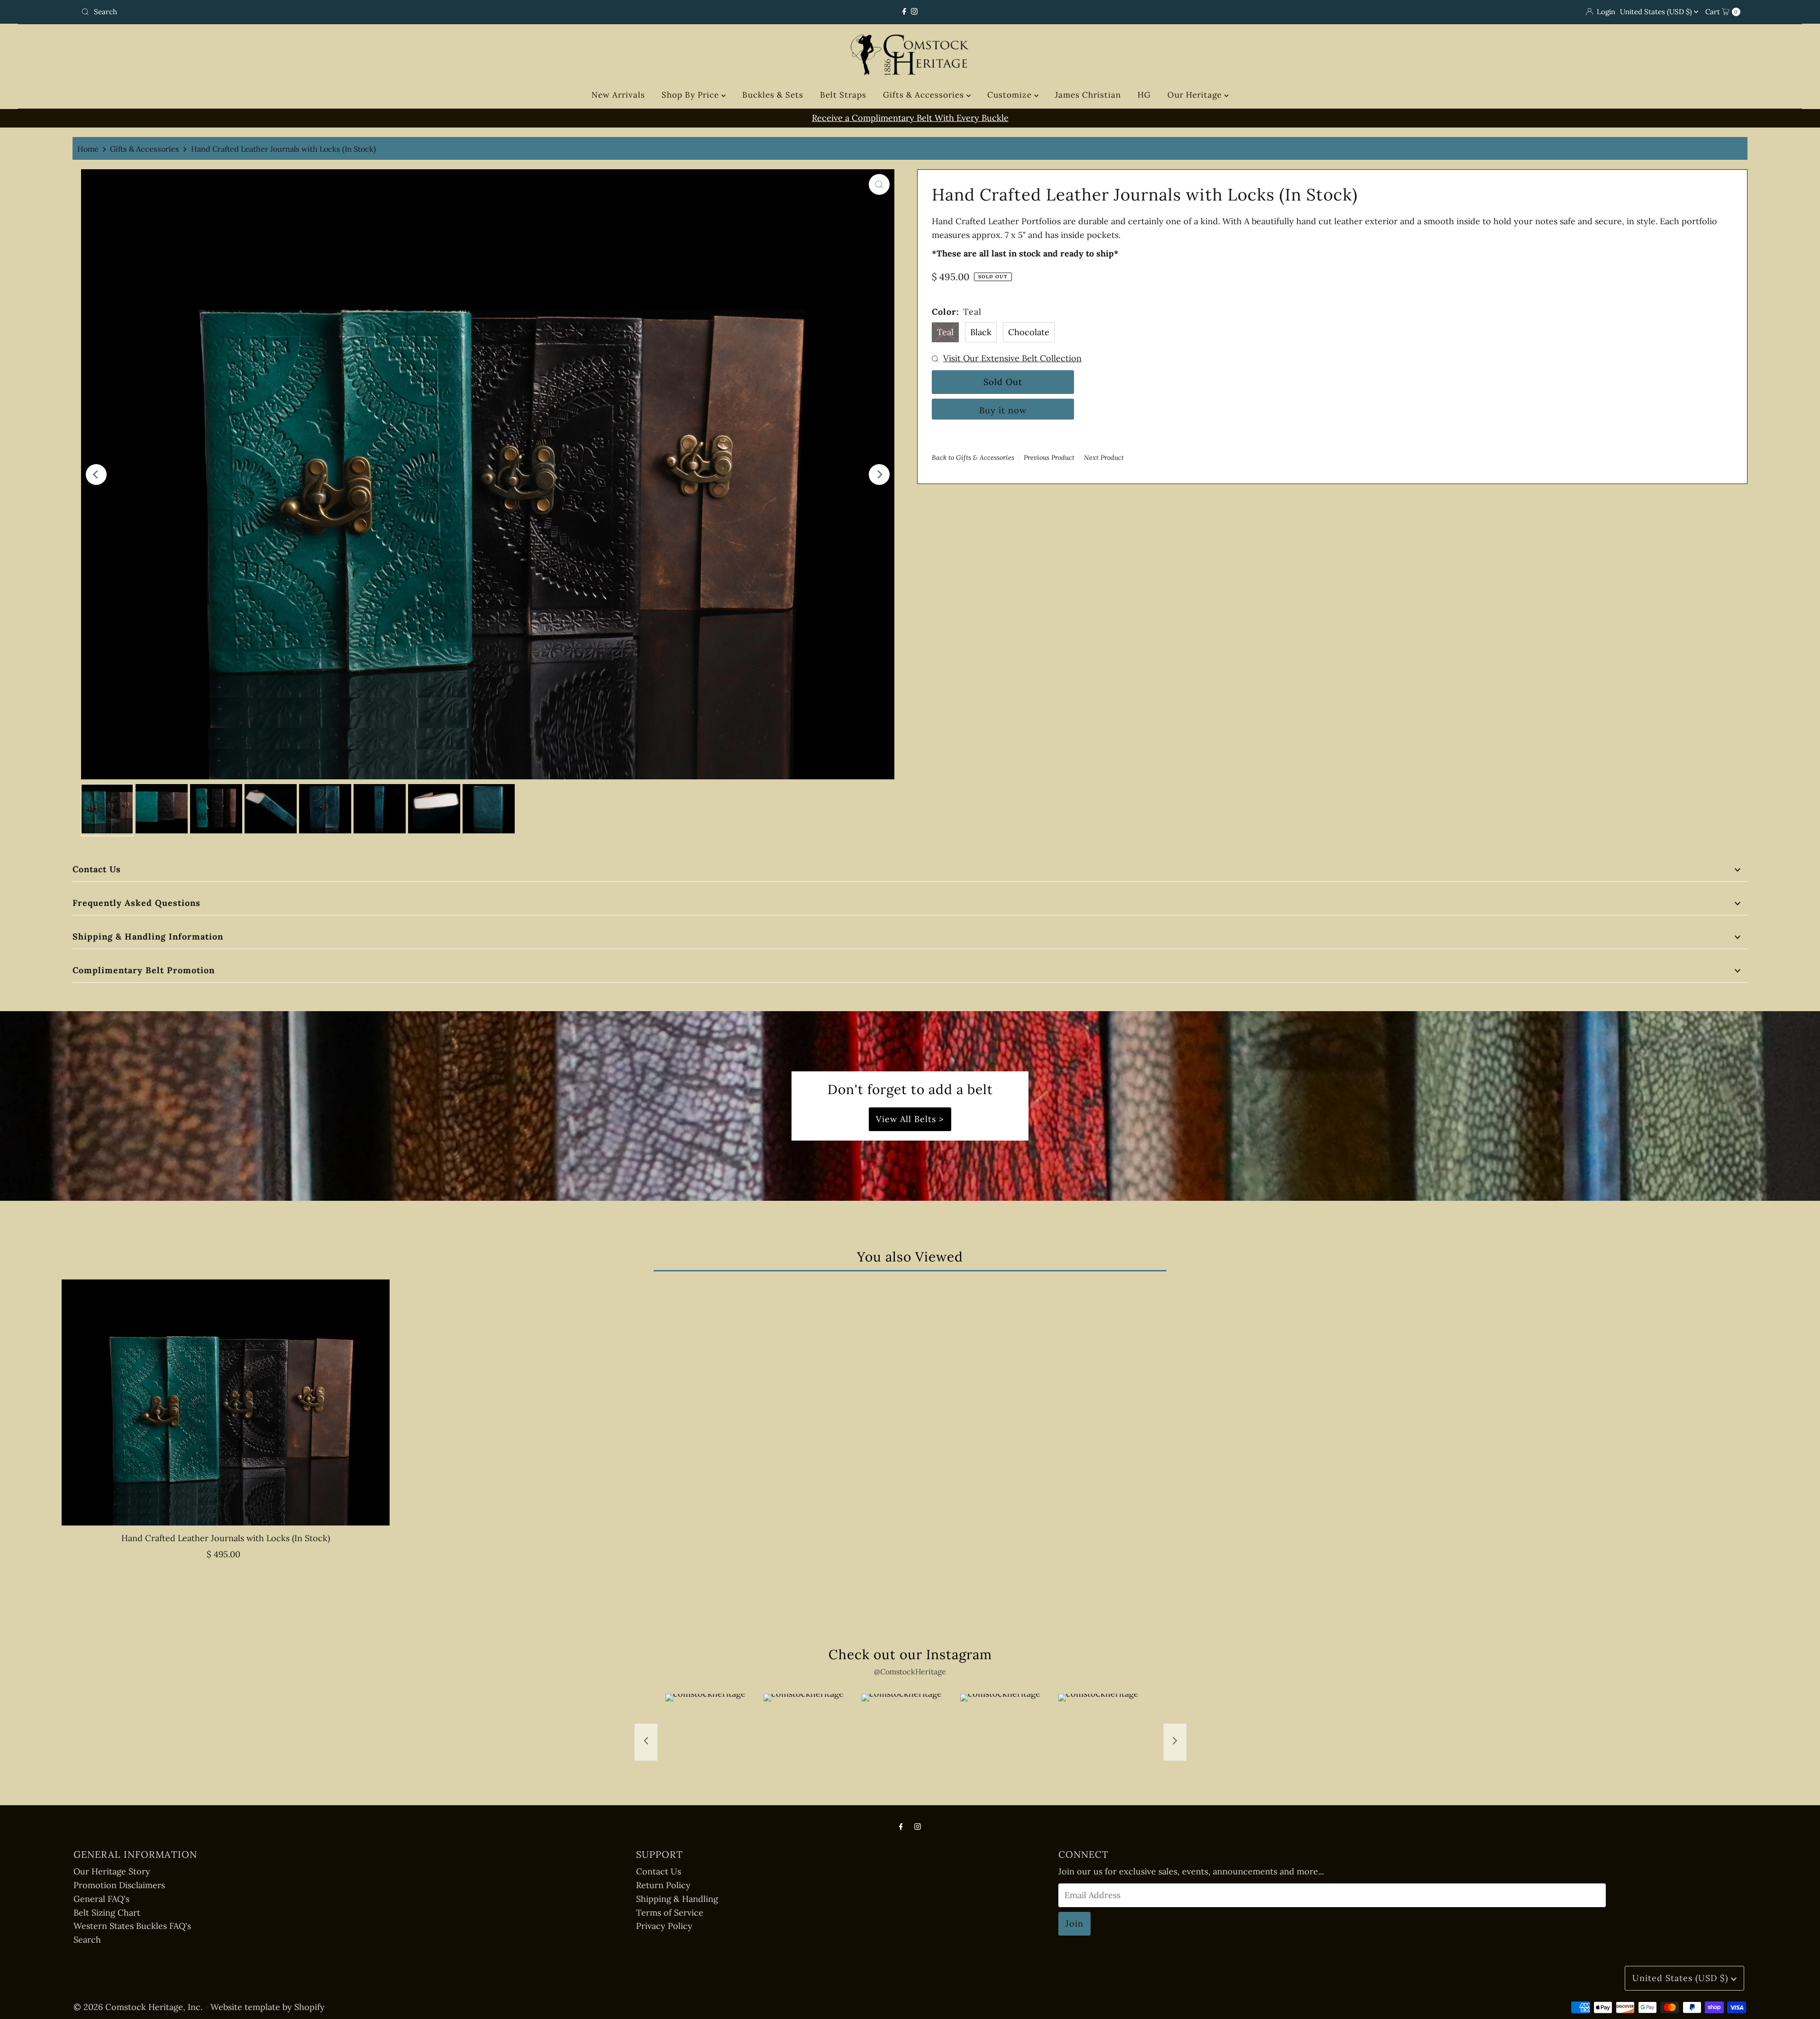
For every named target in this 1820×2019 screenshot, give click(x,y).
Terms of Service (670, 1913)
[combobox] (352, 12)
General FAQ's (101, 1899)
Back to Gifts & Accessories (973, 457)
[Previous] (96, 475)
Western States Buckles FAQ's (132, 1926)
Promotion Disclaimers (119, 1885)
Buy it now (1003, 410)
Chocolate (1029, 332)
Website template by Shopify (268, 2007)
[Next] (879, 475)
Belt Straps (843, 95)
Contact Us (97, 869)
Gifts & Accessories (925, 95)
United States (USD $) (1657, 12)
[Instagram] (914, 12)
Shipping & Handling (677, 1899)
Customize (1011, 95)
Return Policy (663, 1885)
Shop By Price (692, 95)
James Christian (1088, 95)
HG (1144, 95)
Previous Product (1049, 457)
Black (981, 332)
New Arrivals (618, 95)
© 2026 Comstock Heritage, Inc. (138, 2007)
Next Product (1104, 457)
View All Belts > (910, 1119)
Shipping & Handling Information (148, 936)
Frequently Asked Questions (136, 903)
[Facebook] (904, 12)
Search (87, 1940)
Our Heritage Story (112, 1871)
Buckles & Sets (773, 95)
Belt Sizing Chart (107, 1913)
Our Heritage (1196, 95)
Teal (945, 332)
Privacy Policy (664, 1926)
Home (88, 149)
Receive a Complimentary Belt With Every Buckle (797, 118)
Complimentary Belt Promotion (144, 970)
